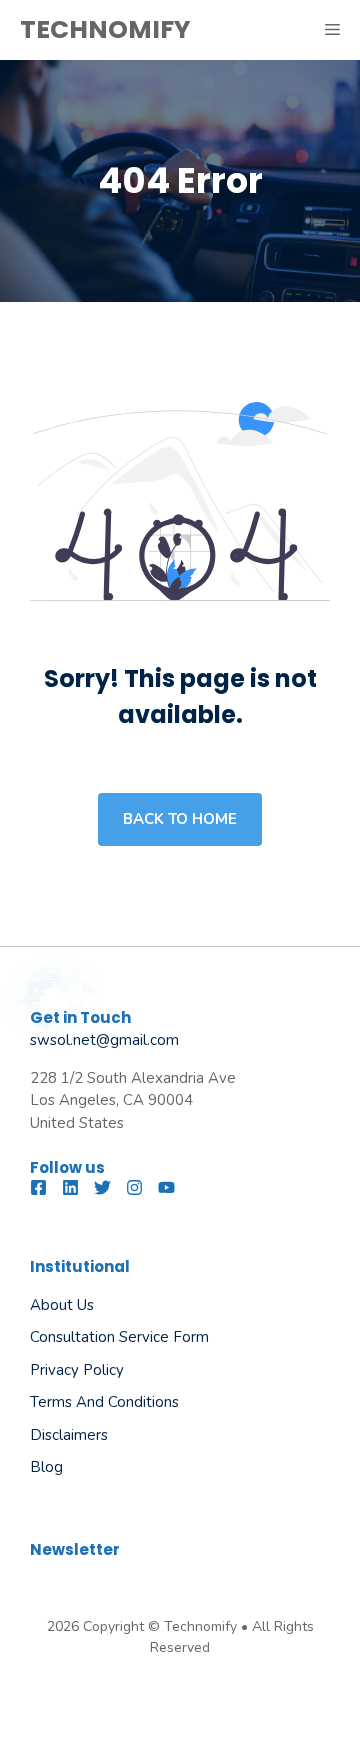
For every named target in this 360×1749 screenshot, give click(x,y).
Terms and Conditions (104, 1402)
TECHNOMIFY (105, 29)
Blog (46, 1467)
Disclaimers (69, 1435)
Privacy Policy (77, 1370)
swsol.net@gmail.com (104, 1040)
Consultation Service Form (119, 1337)
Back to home (180, 819)
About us (62, 1305)
